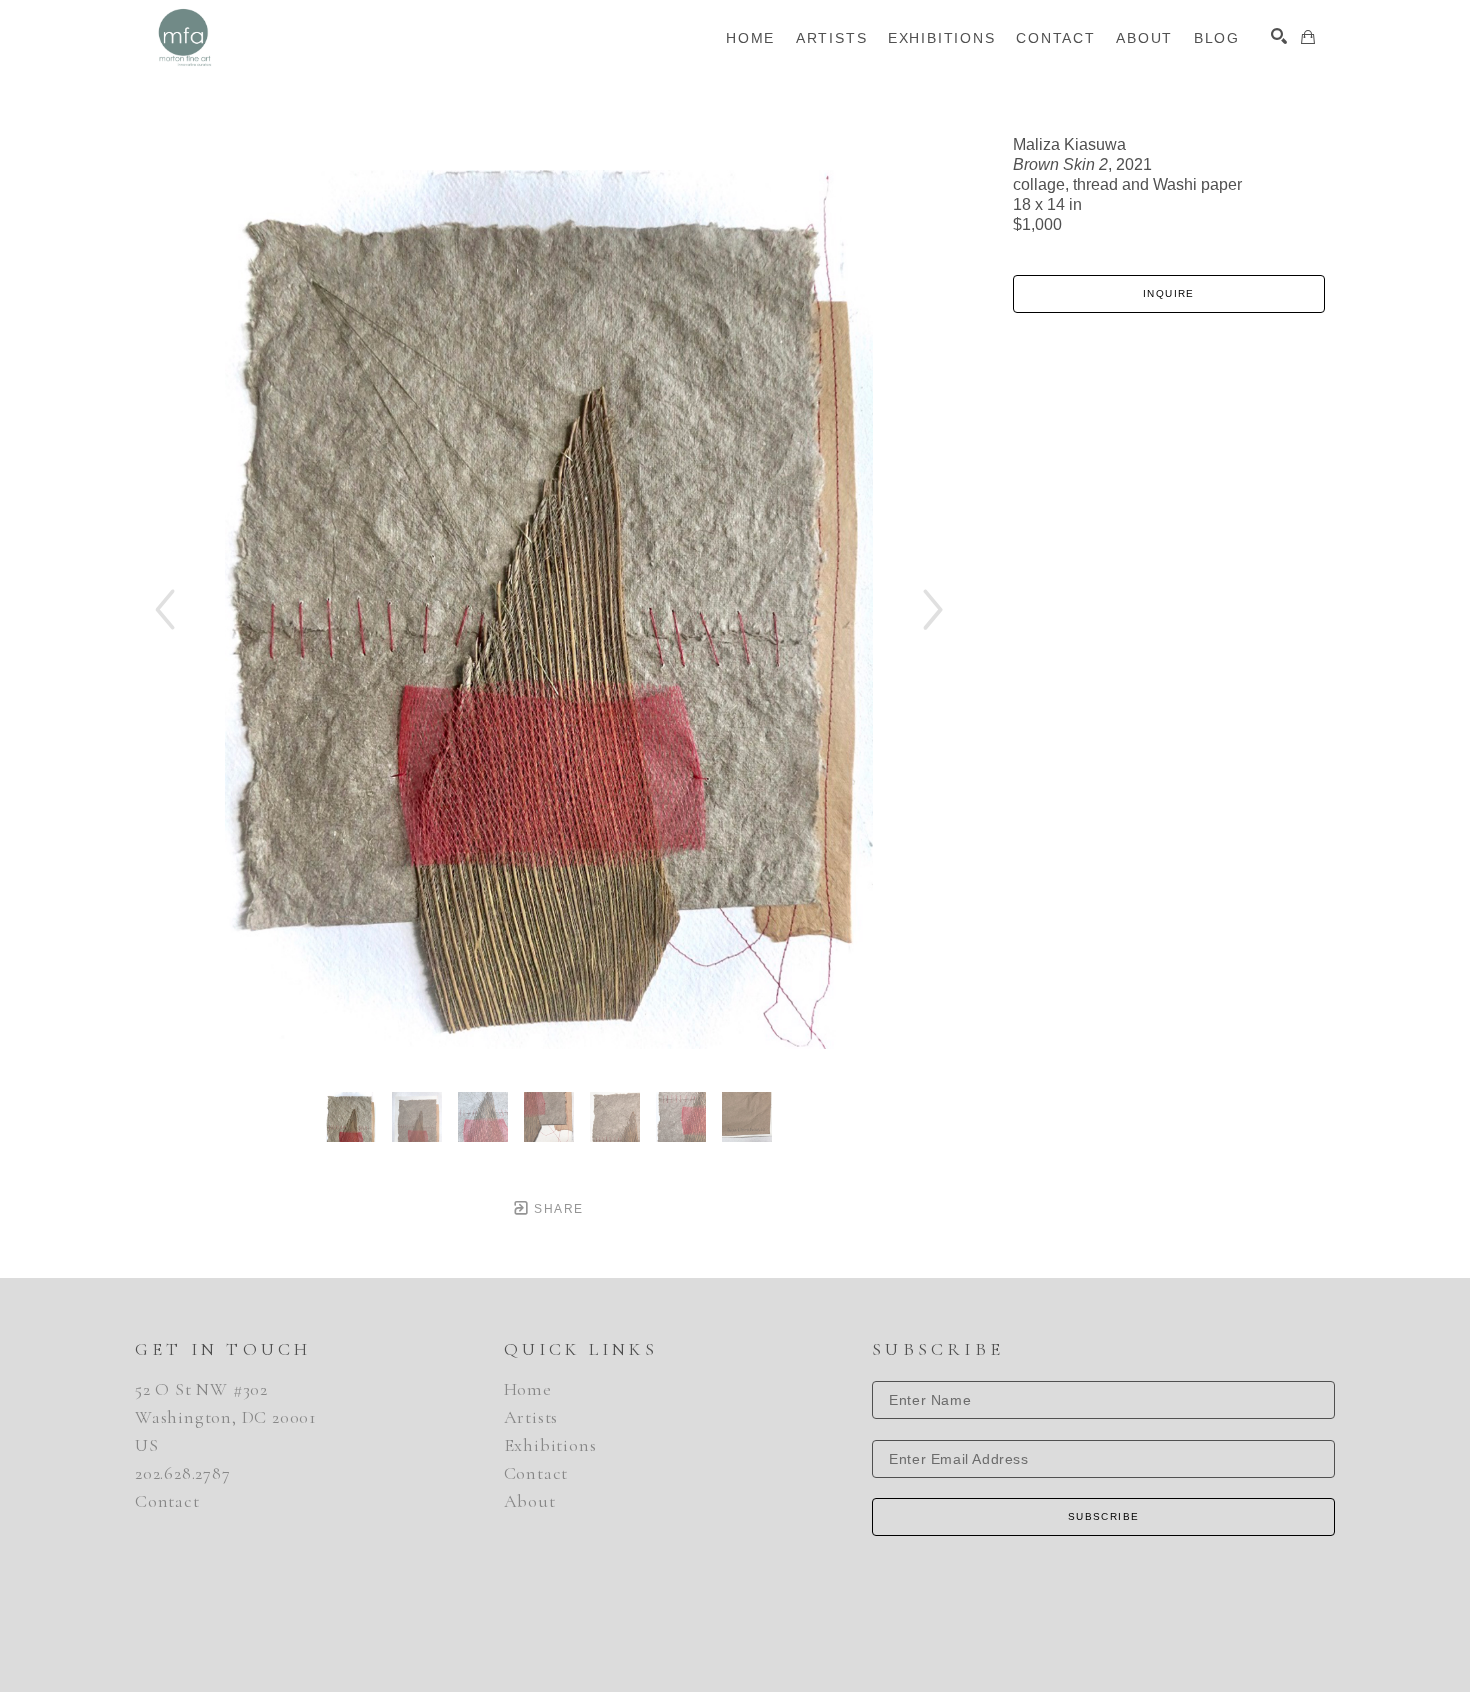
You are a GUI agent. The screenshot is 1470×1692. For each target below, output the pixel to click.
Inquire (1169, 293)
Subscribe (1104, 1516)
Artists (531, 1417)
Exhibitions (550, 1445)
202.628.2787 (183, 1473)
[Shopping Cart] (1308, 37)
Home (528, 1389)
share (556, 1209)
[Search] (1279, 36)
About (530, 1501)
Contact (167, 1501)
